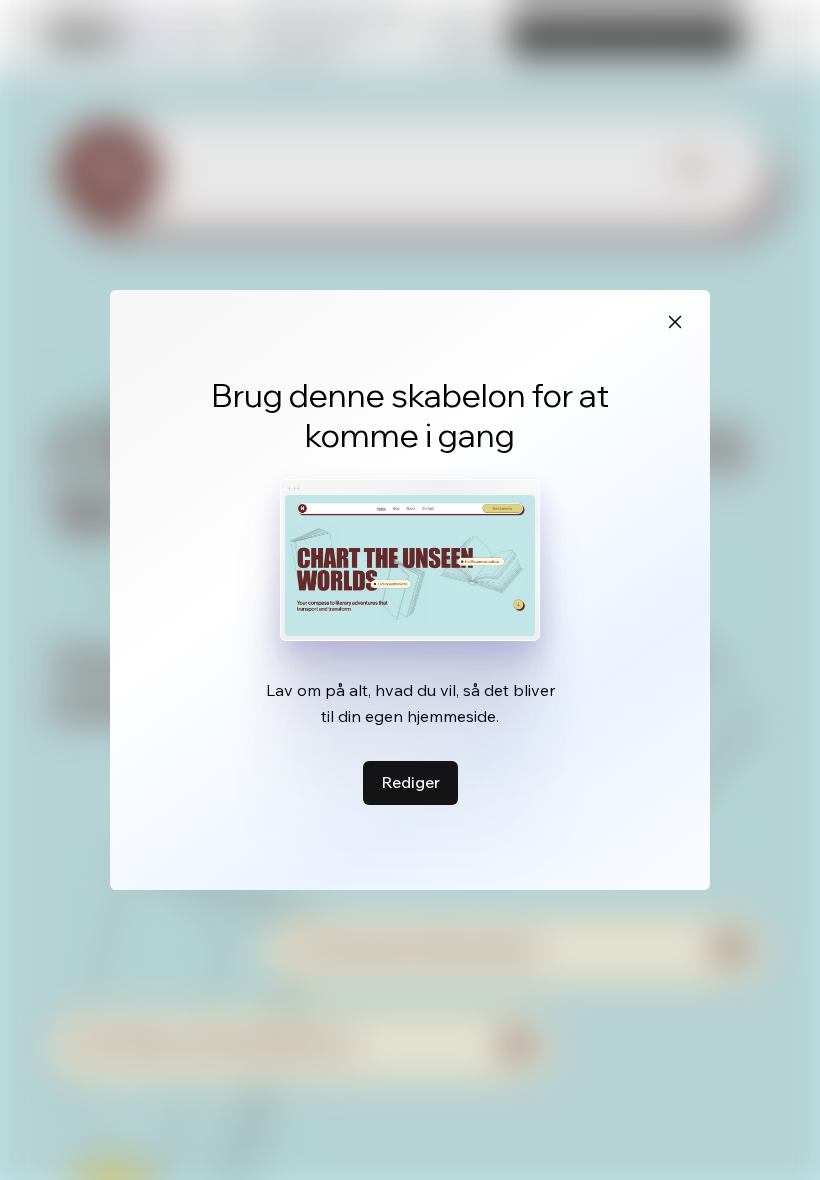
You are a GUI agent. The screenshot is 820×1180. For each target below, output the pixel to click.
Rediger (410, 782)
